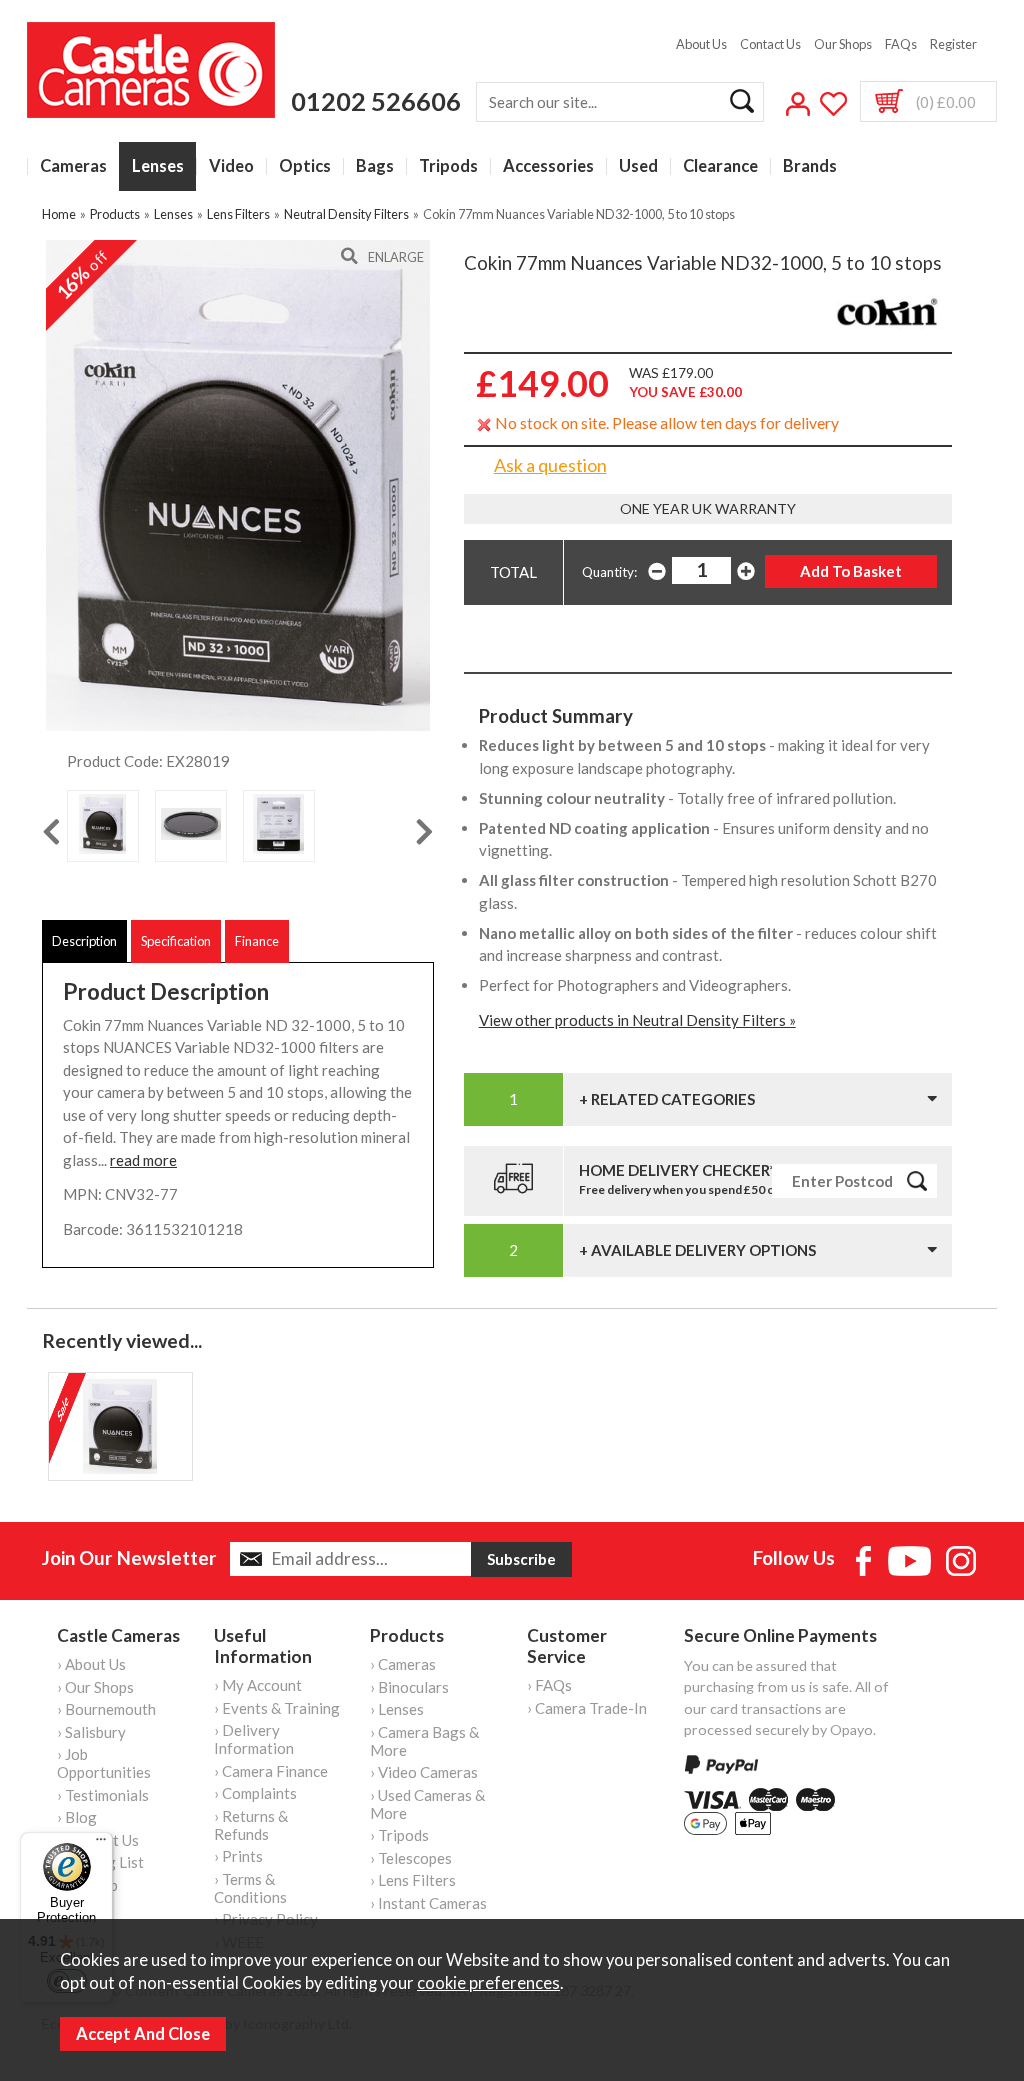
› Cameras (403, 1664)
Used (638, 166)
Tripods (448, 166)
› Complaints (255, 1793)
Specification (176, 941)
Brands (810, 166)
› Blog (77, 1817)
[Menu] (101, 1844)
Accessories (548, 166)
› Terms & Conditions (250, 1888)
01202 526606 (376, 101)
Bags (375, 166)
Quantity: (609, 572)
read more (143, 1160)
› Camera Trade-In (587, 1708)
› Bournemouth (106, 1709)
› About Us (91, 1664)
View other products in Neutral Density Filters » (637, 1020)
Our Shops (843, 44)
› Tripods (399, 1835)
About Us (701, 44)
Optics (305, 166)
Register (953, 44)
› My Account (258, 1685)
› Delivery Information (254, 1739)
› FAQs (549, 1685)
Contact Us (770, 44)
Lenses (158, 166)
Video (231, 166)
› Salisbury (91, 1732)
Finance (257, 941)
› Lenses (397, 1709)
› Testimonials (103, 1795)
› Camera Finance (271, 1771)
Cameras (73, 166)
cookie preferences (488, 1983)
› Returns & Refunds (251, 1825)
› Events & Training (277, 1708)
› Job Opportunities (104, 1763)
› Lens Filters (413, 1880)
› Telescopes (411, 1858)
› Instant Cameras (428, 1903)
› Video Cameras (424, 1772)
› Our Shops (95, 1687)
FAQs (901, 44)
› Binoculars (409, 1687)
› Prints (238, 1856)
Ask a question (550, 465)
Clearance (720, 166)
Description (84, 941)
